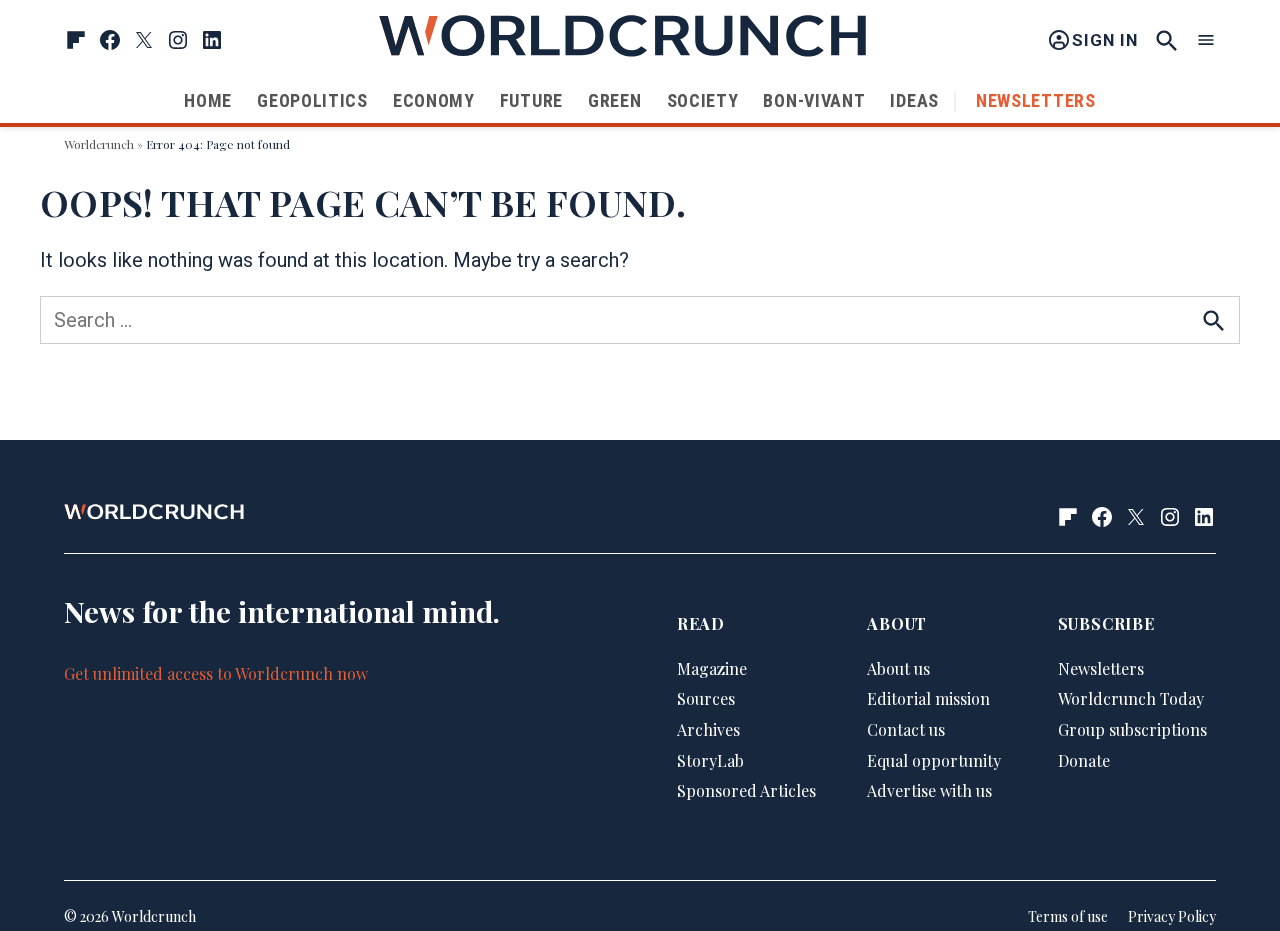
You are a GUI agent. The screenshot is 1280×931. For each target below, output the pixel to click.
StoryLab (710, 760)
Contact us (906, 729)
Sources (706, 698)
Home (208, 100)
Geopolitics (312, 100)
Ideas (914, 100)
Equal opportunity (934, 760)
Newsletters (1036, 100)
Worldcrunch (99, 144)
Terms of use (1068, 916)
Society (703, 100)
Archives (708, 729)
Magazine (712, 668)
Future (531, 100)
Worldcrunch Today (1131, 698)
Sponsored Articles (746, 790)
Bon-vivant (814, 100)
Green (615, 100)
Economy (434, 100)
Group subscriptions (1132, 729)
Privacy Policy (1172, 916)
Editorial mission (928, 698)
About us (898, 668)
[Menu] (1206, 40)
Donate (1084, 760)
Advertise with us (929, 790)
